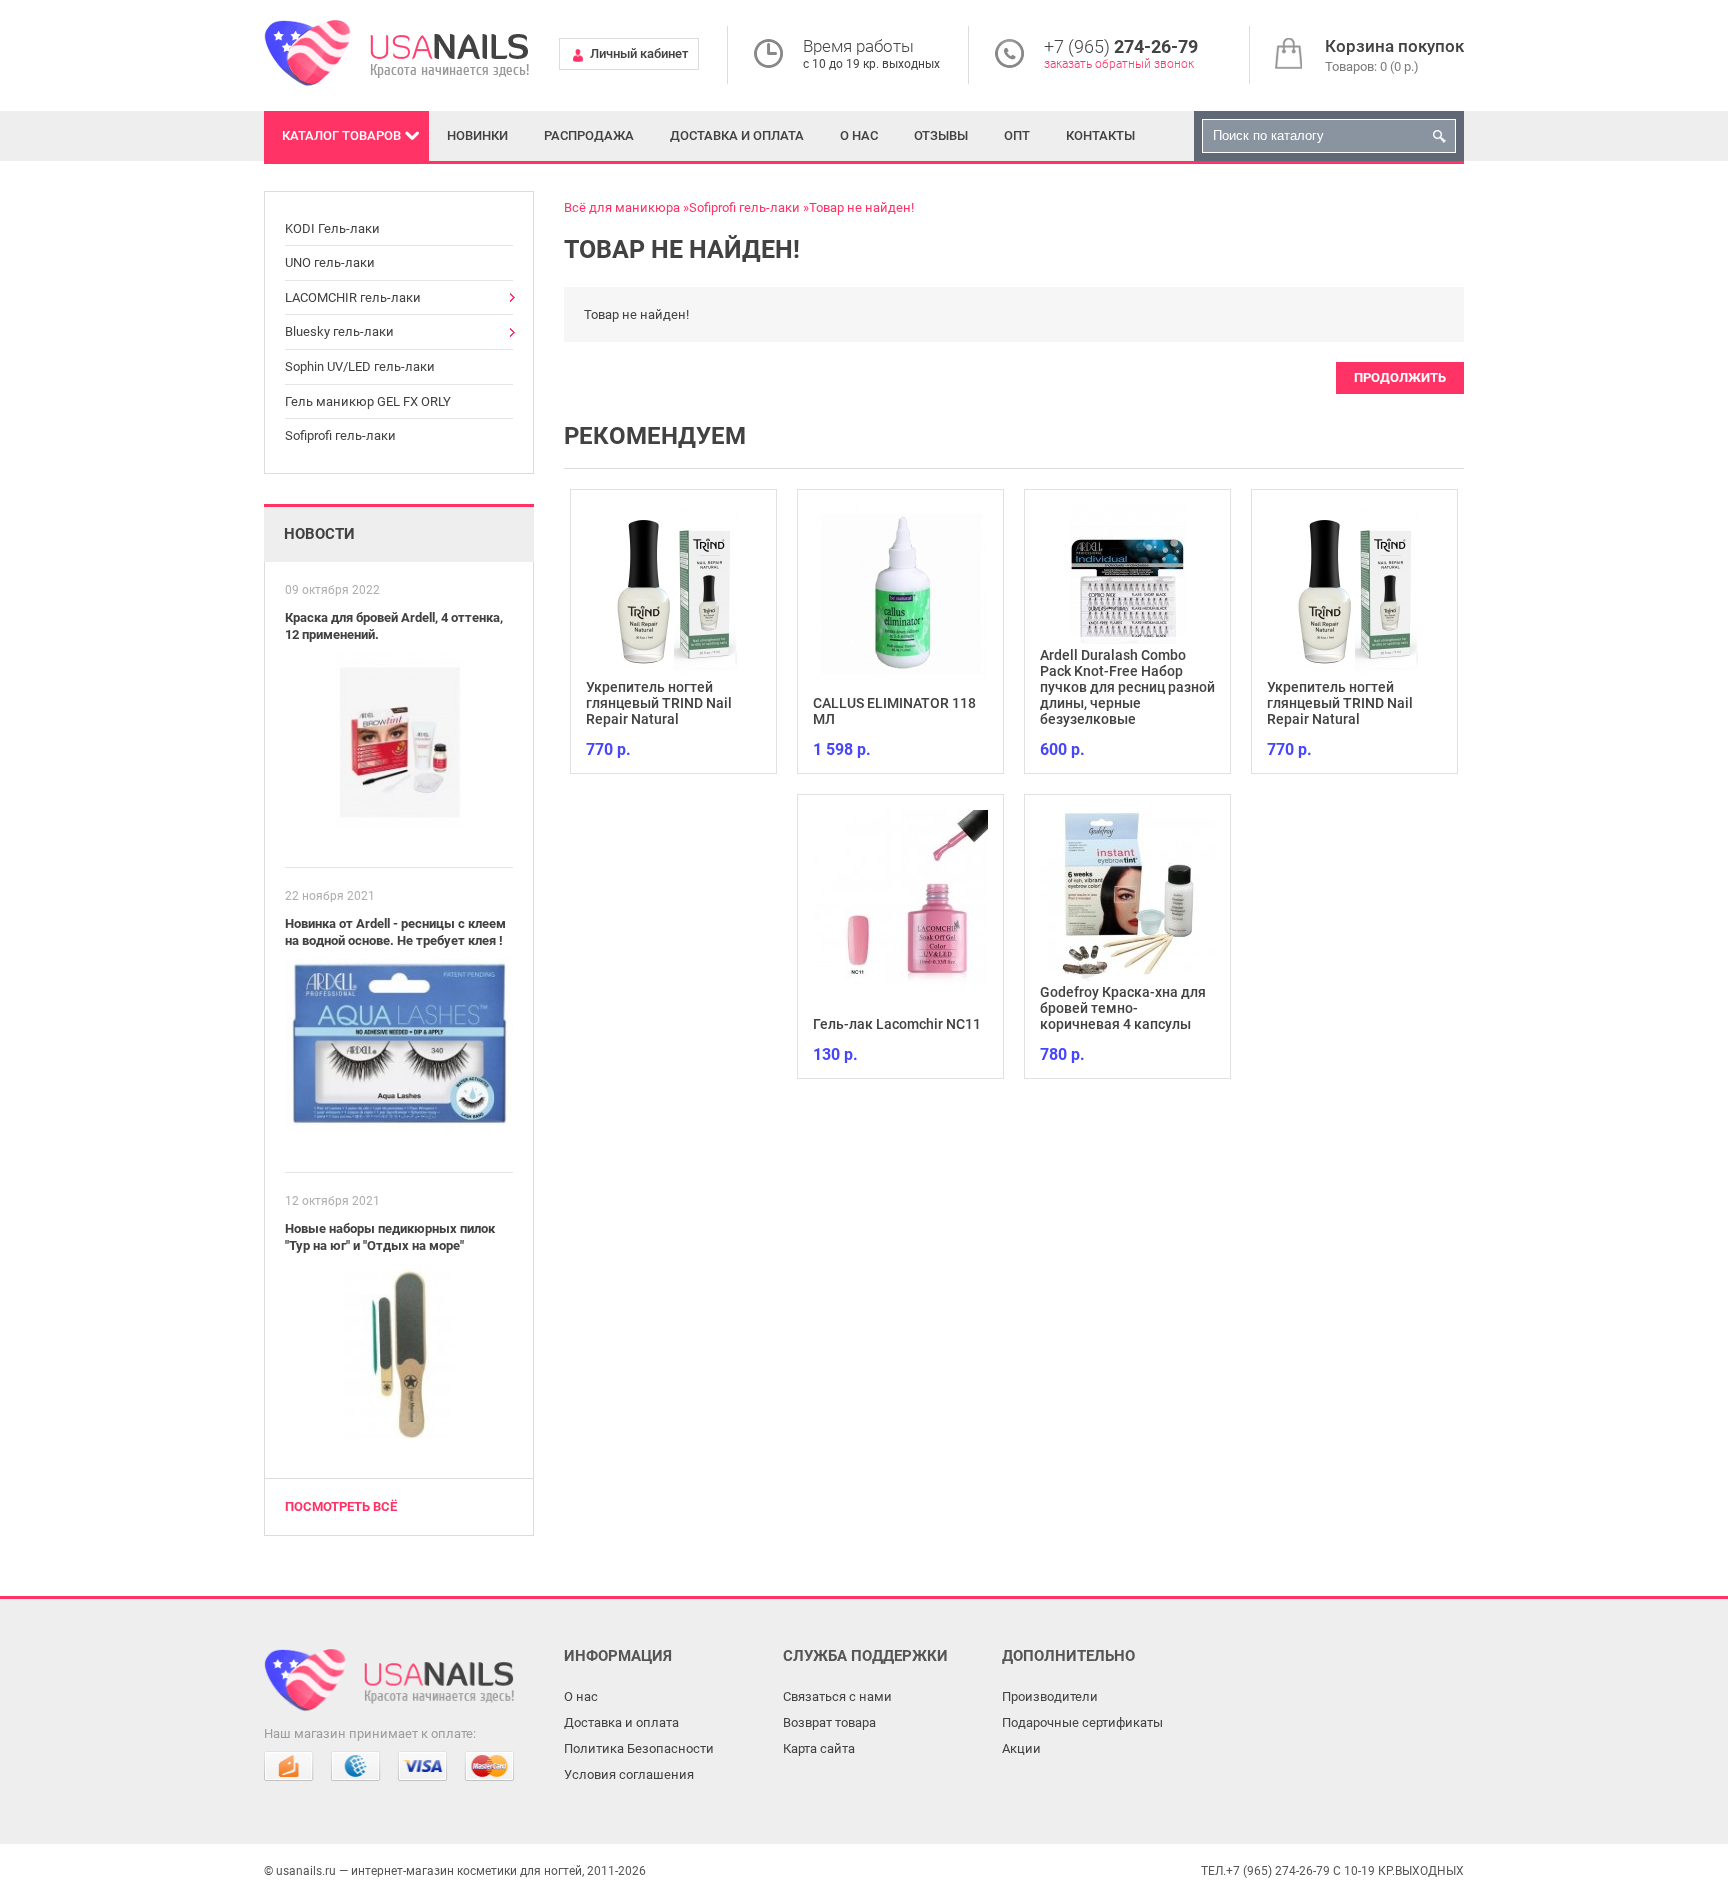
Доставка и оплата (737, 135)
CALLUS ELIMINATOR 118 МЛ (894, 711)
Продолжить (1400, 377)
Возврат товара (829, 1722)
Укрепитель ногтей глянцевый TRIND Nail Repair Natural (659, 703)
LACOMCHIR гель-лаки (353, 297)
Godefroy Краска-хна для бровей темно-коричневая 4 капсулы (1123, 1008)
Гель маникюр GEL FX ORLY (368, 401)
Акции (1021, 1748)
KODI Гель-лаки (332, 228)
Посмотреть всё (341, 1506)
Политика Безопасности (639, 1748)
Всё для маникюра (622, 207)
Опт (1017, 135)
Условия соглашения (629, 1774)
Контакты (1100, 135)
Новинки (477, 135)
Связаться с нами (837, 1696)
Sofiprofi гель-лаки (340, 435)
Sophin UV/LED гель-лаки (360, 366)
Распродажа (589, 135)
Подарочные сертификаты (1082, 1722)
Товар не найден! (861, 207)
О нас (859, 135)
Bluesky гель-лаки (339, 331)
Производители (1050, 1696)
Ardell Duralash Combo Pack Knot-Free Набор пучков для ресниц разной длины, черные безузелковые (1127, 687)
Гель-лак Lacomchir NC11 (897, 1024)
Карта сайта (819, 1748)
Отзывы (941, 135)
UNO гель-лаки (330, 262)
